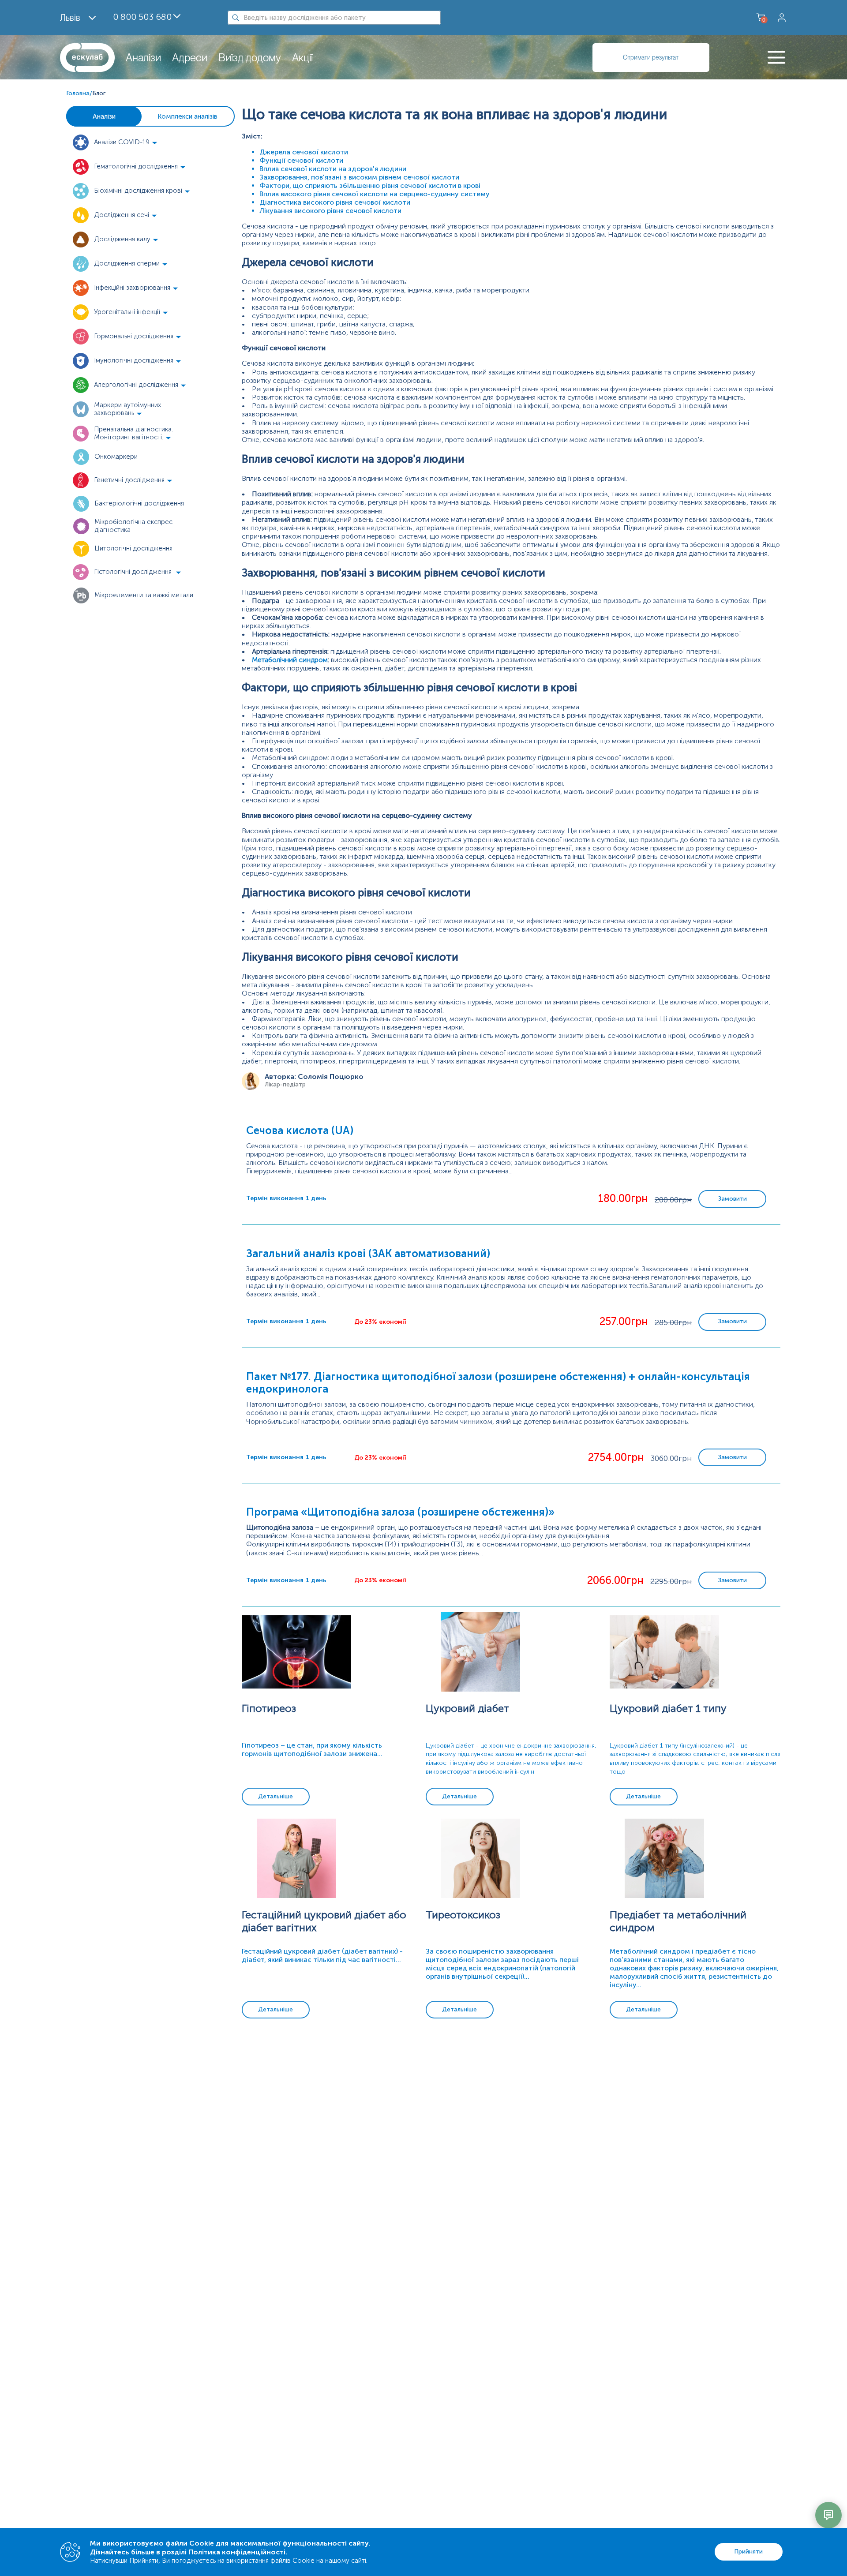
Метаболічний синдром (290, 660)
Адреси (190, 58)
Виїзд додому (250, 58)
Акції (302, 58)
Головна (78, 93)
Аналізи (143, 58)
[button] (132, 142)
